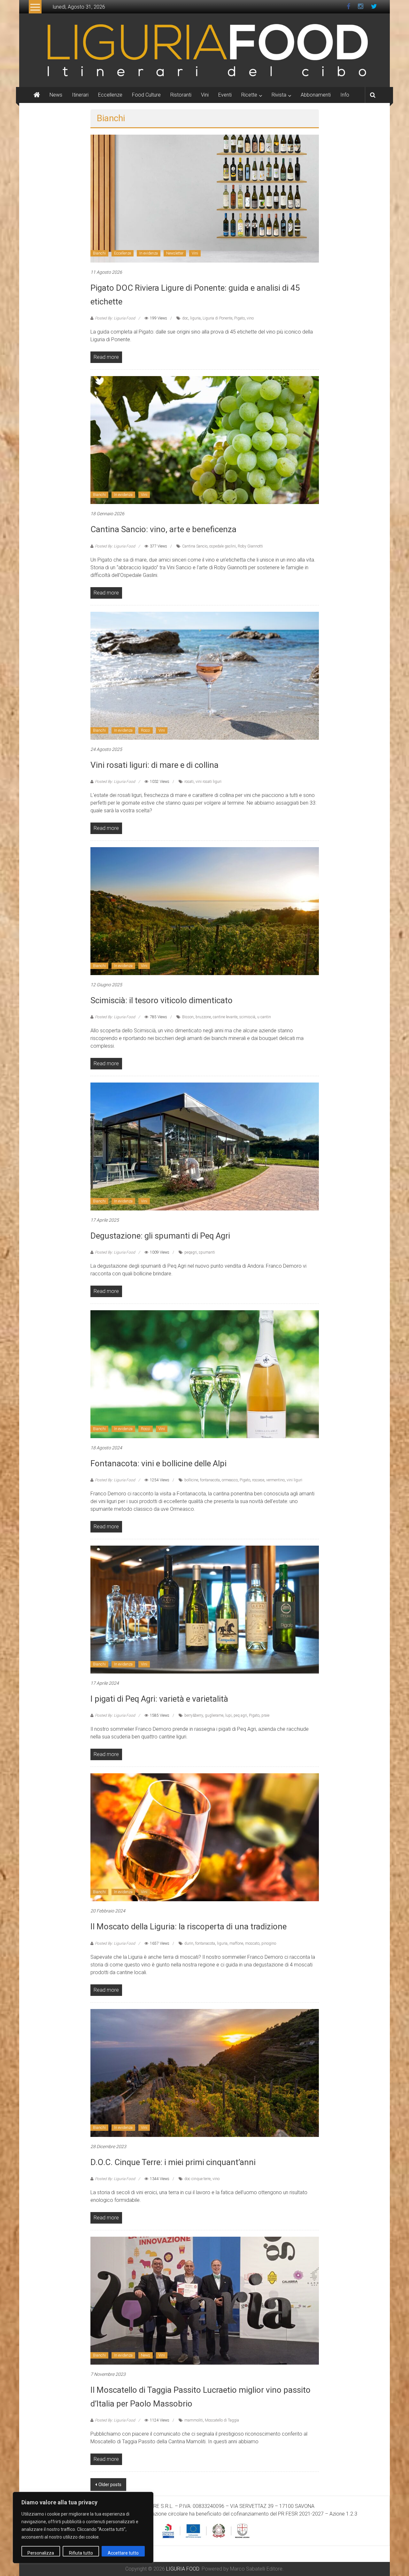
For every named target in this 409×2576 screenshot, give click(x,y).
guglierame (214, 1715)
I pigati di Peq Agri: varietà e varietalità (159, 1699)
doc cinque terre (197, 2179)
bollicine (191, 1480)
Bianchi (99, 253)
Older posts (110, 2485)
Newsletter (175, 253)
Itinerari (80, 95)
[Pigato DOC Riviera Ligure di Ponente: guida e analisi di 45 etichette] (205, 198)
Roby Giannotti (250, 546)
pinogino (269, 1943)
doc (185, 318)
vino (250, 318)
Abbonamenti (316, 95)
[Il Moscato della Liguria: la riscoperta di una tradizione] (205, 1837)
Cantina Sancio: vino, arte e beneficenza (163, 529)
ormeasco (230, 1480)
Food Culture (146, 95)
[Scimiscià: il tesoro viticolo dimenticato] (205, 911)
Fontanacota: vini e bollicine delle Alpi (158, 1463)
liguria (195, 318)
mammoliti (194, 2420)
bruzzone (203, 1017)
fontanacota (210, 1480)
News (56, 95)
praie (265, 1715)
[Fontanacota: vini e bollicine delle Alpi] (205, 1374)
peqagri (191, 1252)
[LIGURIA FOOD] (204, 50)
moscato (252, 1943)
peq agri (240, 1715)
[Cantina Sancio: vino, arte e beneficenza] (205, 440)
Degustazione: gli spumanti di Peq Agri (160, 1236)
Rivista (279, 95)
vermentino (275, 1480)
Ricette (249, 95)
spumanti (207, 1252)
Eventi (225, 95)
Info (345, 95)
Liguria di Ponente (217, 318)
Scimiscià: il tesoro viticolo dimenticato (162, 1000)
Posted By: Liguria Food (115, 318)
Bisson (188, 1017)
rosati (189, 782)
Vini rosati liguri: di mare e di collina (154, 765)
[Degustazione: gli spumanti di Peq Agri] (205, 1146)
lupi (228, 1715)
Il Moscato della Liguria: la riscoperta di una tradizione (189, 1926)
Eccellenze (110, 95)
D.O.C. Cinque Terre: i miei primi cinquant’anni (173, 2162)
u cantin (264, 1017)
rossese (258, 1480)
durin (189, 1943)
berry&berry (194, 1715)
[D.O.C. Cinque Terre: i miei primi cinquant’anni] (205, 2072)
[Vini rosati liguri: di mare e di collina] (205, 675)
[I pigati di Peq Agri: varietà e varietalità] (205, 1609)
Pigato (239, 318)
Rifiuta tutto (81, 2553)
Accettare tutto (123, 2553)
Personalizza (41, 2553)
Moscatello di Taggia (222, 2420)
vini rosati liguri (208, 782)
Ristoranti (181, 95)
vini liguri (294, 1480)
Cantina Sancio (195, 546)
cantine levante (225, 1017)
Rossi (146, 730)
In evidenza (149, 253)
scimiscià (247, 1017)
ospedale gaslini (223, 546)
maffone (236, 1943)
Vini (205, 95)
